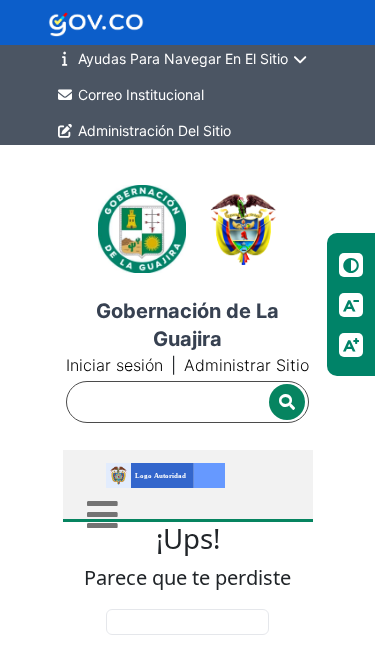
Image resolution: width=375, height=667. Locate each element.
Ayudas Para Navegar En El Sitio (183, 58)
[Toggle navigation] (102, 514)
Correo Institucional (139, 94)
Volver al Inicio (187, 621)
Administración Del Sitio (152, 130)
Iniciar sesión (114, 365)
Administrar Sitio (246, 365)
